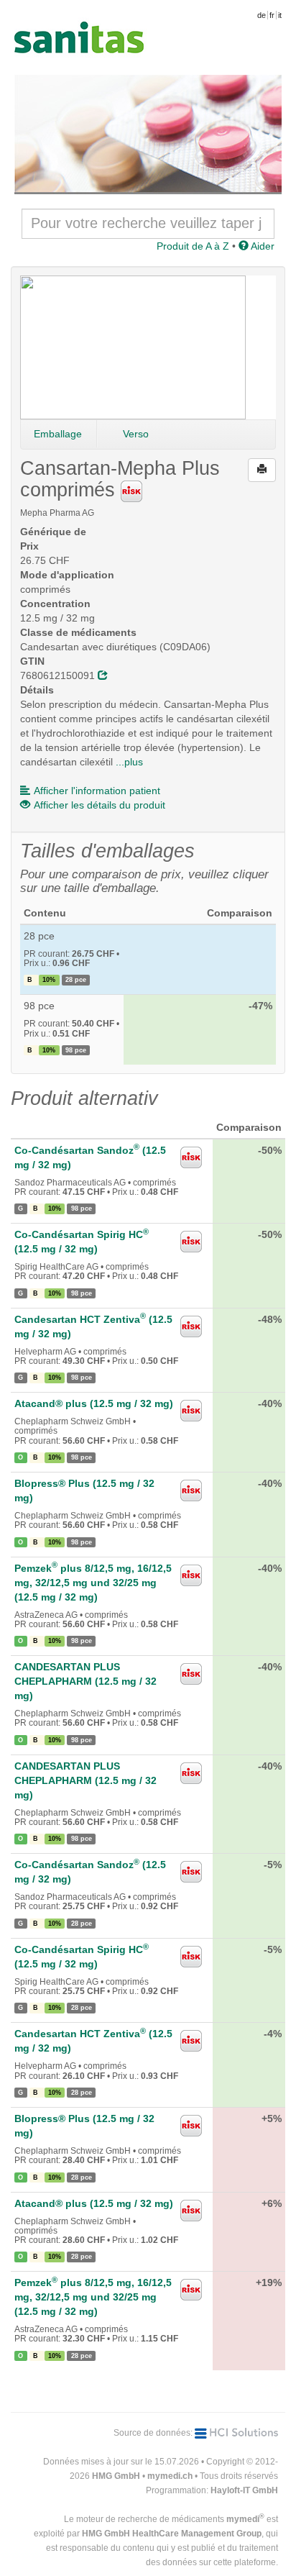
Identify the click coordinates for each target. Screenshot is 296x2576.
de (262, 15)
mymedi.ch (170, 2476)
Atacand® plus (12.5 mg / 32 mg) (94, 1403)
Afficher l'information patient (97, 791)
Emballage (58, 434)
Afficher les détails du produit (100, 805)
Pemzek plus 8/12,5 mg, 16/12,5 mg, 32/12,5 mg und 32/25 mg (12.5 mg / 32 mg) (93, 1583)
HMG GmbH (116, 2476)
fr (272, 15)
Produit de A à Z (193, 246)
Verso (136, 434)
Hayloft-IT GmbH (244, 2490)
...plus (129, 762)
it (280, 15)
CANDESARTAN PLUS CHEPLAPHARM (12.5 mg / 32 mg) (85, 1681)
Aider (262, 246)
